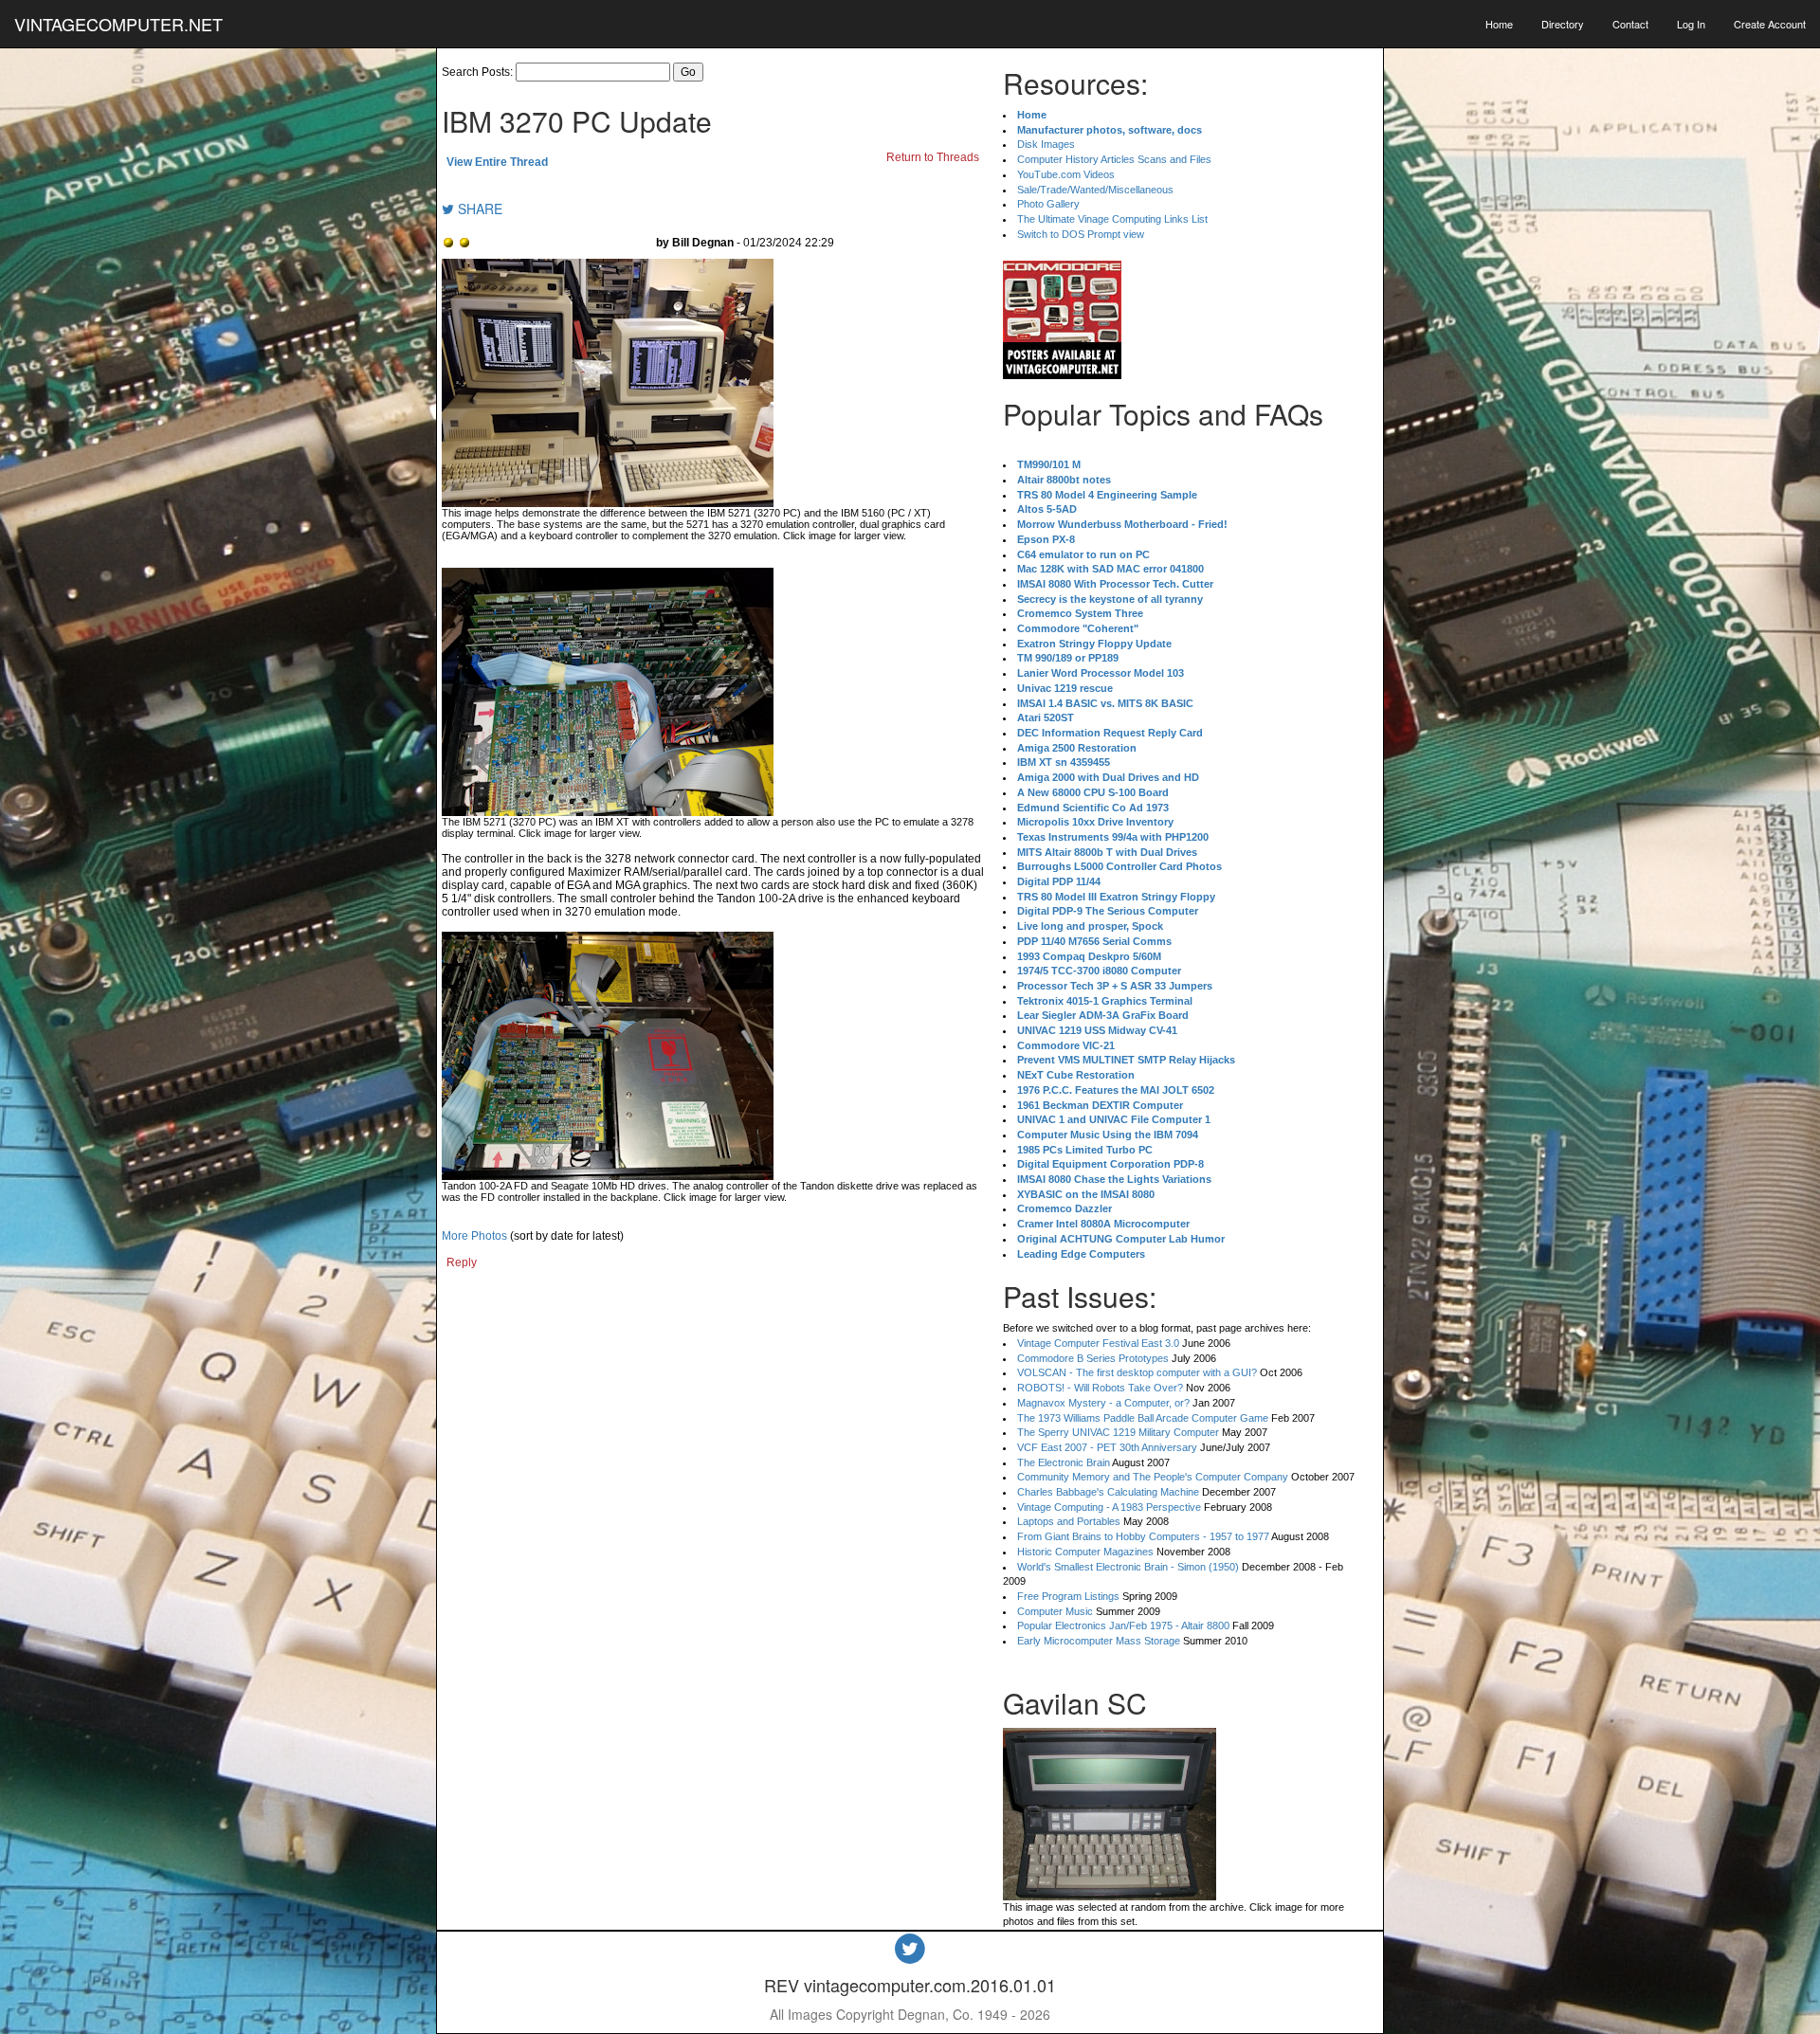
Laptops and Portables (1069, 1521)
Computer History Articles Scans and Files (1114, 159)
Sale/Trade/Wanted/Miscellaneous (1095, 190)
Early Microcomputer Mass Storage (1099, 1641)
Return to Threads (933, 157)
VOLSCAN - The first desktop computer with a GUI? (1137, 1372)
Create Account (1770, 24)
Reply (462, 1262)
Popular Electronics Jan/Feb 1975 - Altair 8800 (1123, 1625)
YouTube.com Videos (1066, 174)
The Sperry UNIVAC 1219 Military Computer (1118, 1432)
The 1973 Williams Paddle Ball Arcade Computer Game (1143, 1418)
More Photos (474, 1236)
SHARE (478, 209)
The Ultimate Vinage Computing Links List (1112, 219)
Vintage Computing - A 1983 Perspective (1109, 1507)
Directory (1563, 24)
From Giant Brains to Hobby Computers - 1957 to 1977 (1143, 1536)
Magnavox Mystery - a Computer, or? (1103, 1403)
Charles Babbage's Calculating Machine (1108, 1492)
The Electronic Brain (1064, 1462)
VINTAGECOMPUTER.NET (118, 24)
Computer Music (1055, 1611)
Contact (1630, 24)
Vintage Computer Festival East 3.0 (1098, 1343)
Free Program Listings (1068, 1596)
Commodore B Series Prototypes (1093, 1358)
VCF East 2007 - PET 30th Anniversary (1107, 1447)
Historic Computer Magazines (1085, 1552)
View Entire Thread (497, 162)
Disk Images (1046, 144)
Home (1499, 24)
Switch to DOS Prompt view (1081, 234)
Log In (1691, 24)
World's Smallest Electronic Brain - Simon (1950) (1128, 1567)
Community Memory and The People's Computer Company (1153, 1477)
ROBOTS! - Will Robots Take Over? (1100, 1388)
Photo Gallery (1048, 204)
